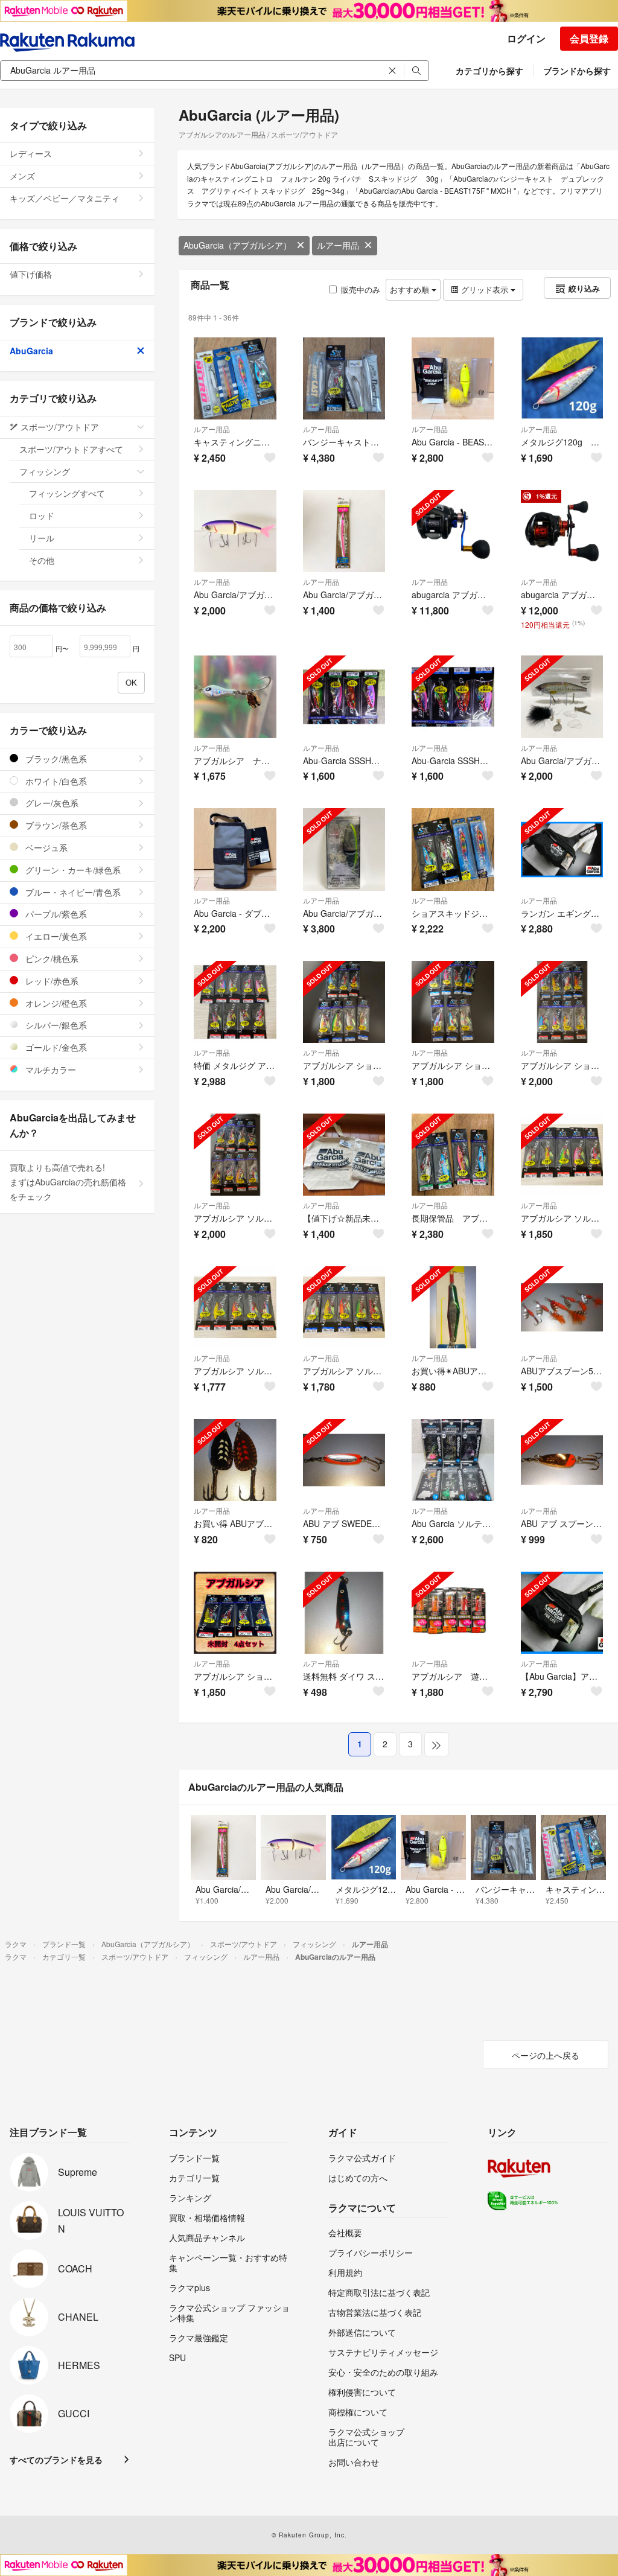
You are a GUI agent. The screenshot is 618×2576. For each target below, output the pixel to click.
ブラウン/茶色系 (55, 825)
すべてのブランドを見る (56, 2460)
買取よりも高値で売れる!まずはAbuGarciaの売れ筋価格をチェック (68, 1182)
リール (42, 538)
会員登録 (589, 38)
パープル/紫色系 (55, 914)
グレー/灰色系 (51, 803)
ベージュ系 (45, 847)
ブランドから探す (577, 71)
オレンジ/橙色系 (55, 1003)
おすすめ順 (411, 289)
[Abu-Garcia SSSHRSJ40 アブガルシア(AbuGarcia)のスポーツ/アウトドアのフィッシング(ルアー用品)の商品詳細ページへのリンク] (344, 697)
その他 (42, 560)
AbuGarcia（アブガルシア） (237, 245)
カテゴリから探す (489, 71)
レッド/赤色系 (51, 981)
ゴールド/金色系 (55, 1047)
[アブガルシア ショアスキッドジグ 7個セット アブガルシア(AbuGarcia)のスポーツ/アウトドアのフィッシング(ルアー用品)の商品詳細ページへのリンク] (344, 1002)
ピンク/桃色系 (51, 958)
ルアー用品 (338, 245)
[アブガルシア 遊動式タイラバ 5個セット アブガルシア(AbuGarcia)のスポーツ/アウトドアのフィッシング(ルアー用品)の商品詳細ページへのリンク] (453, 1613)
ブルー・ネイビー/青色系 (72, 892)
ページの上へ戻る (546, 2055)
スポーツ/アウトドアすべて (71, 449)
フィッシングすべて (67, 493)
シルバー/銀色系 (55, 1025)
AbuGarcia (31, 351)
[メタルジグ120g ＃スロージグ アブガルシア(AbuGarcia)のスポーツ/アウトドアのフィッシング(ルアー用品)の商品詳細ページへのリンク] (562, 379)
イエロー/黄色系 (55, 936)
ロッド (42, 515)
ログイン (526, 38)
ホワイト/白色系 (55, 781)
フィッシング (45, 471)
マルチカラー (49, 1070)
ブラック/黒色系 (55, 759)
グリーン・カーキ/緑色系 (72, 870)
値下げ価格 (31, 274)
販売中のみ (361, 289)
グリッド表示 (485, 289)
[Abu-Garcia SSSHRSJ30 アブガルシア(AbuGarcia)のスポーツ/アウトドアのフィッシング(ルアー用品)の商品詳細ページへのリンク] (453, 697)
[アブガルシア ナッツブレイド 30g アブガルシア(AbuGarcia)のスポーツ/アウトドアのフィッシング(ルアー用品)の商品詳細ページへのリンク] (235, 697)
